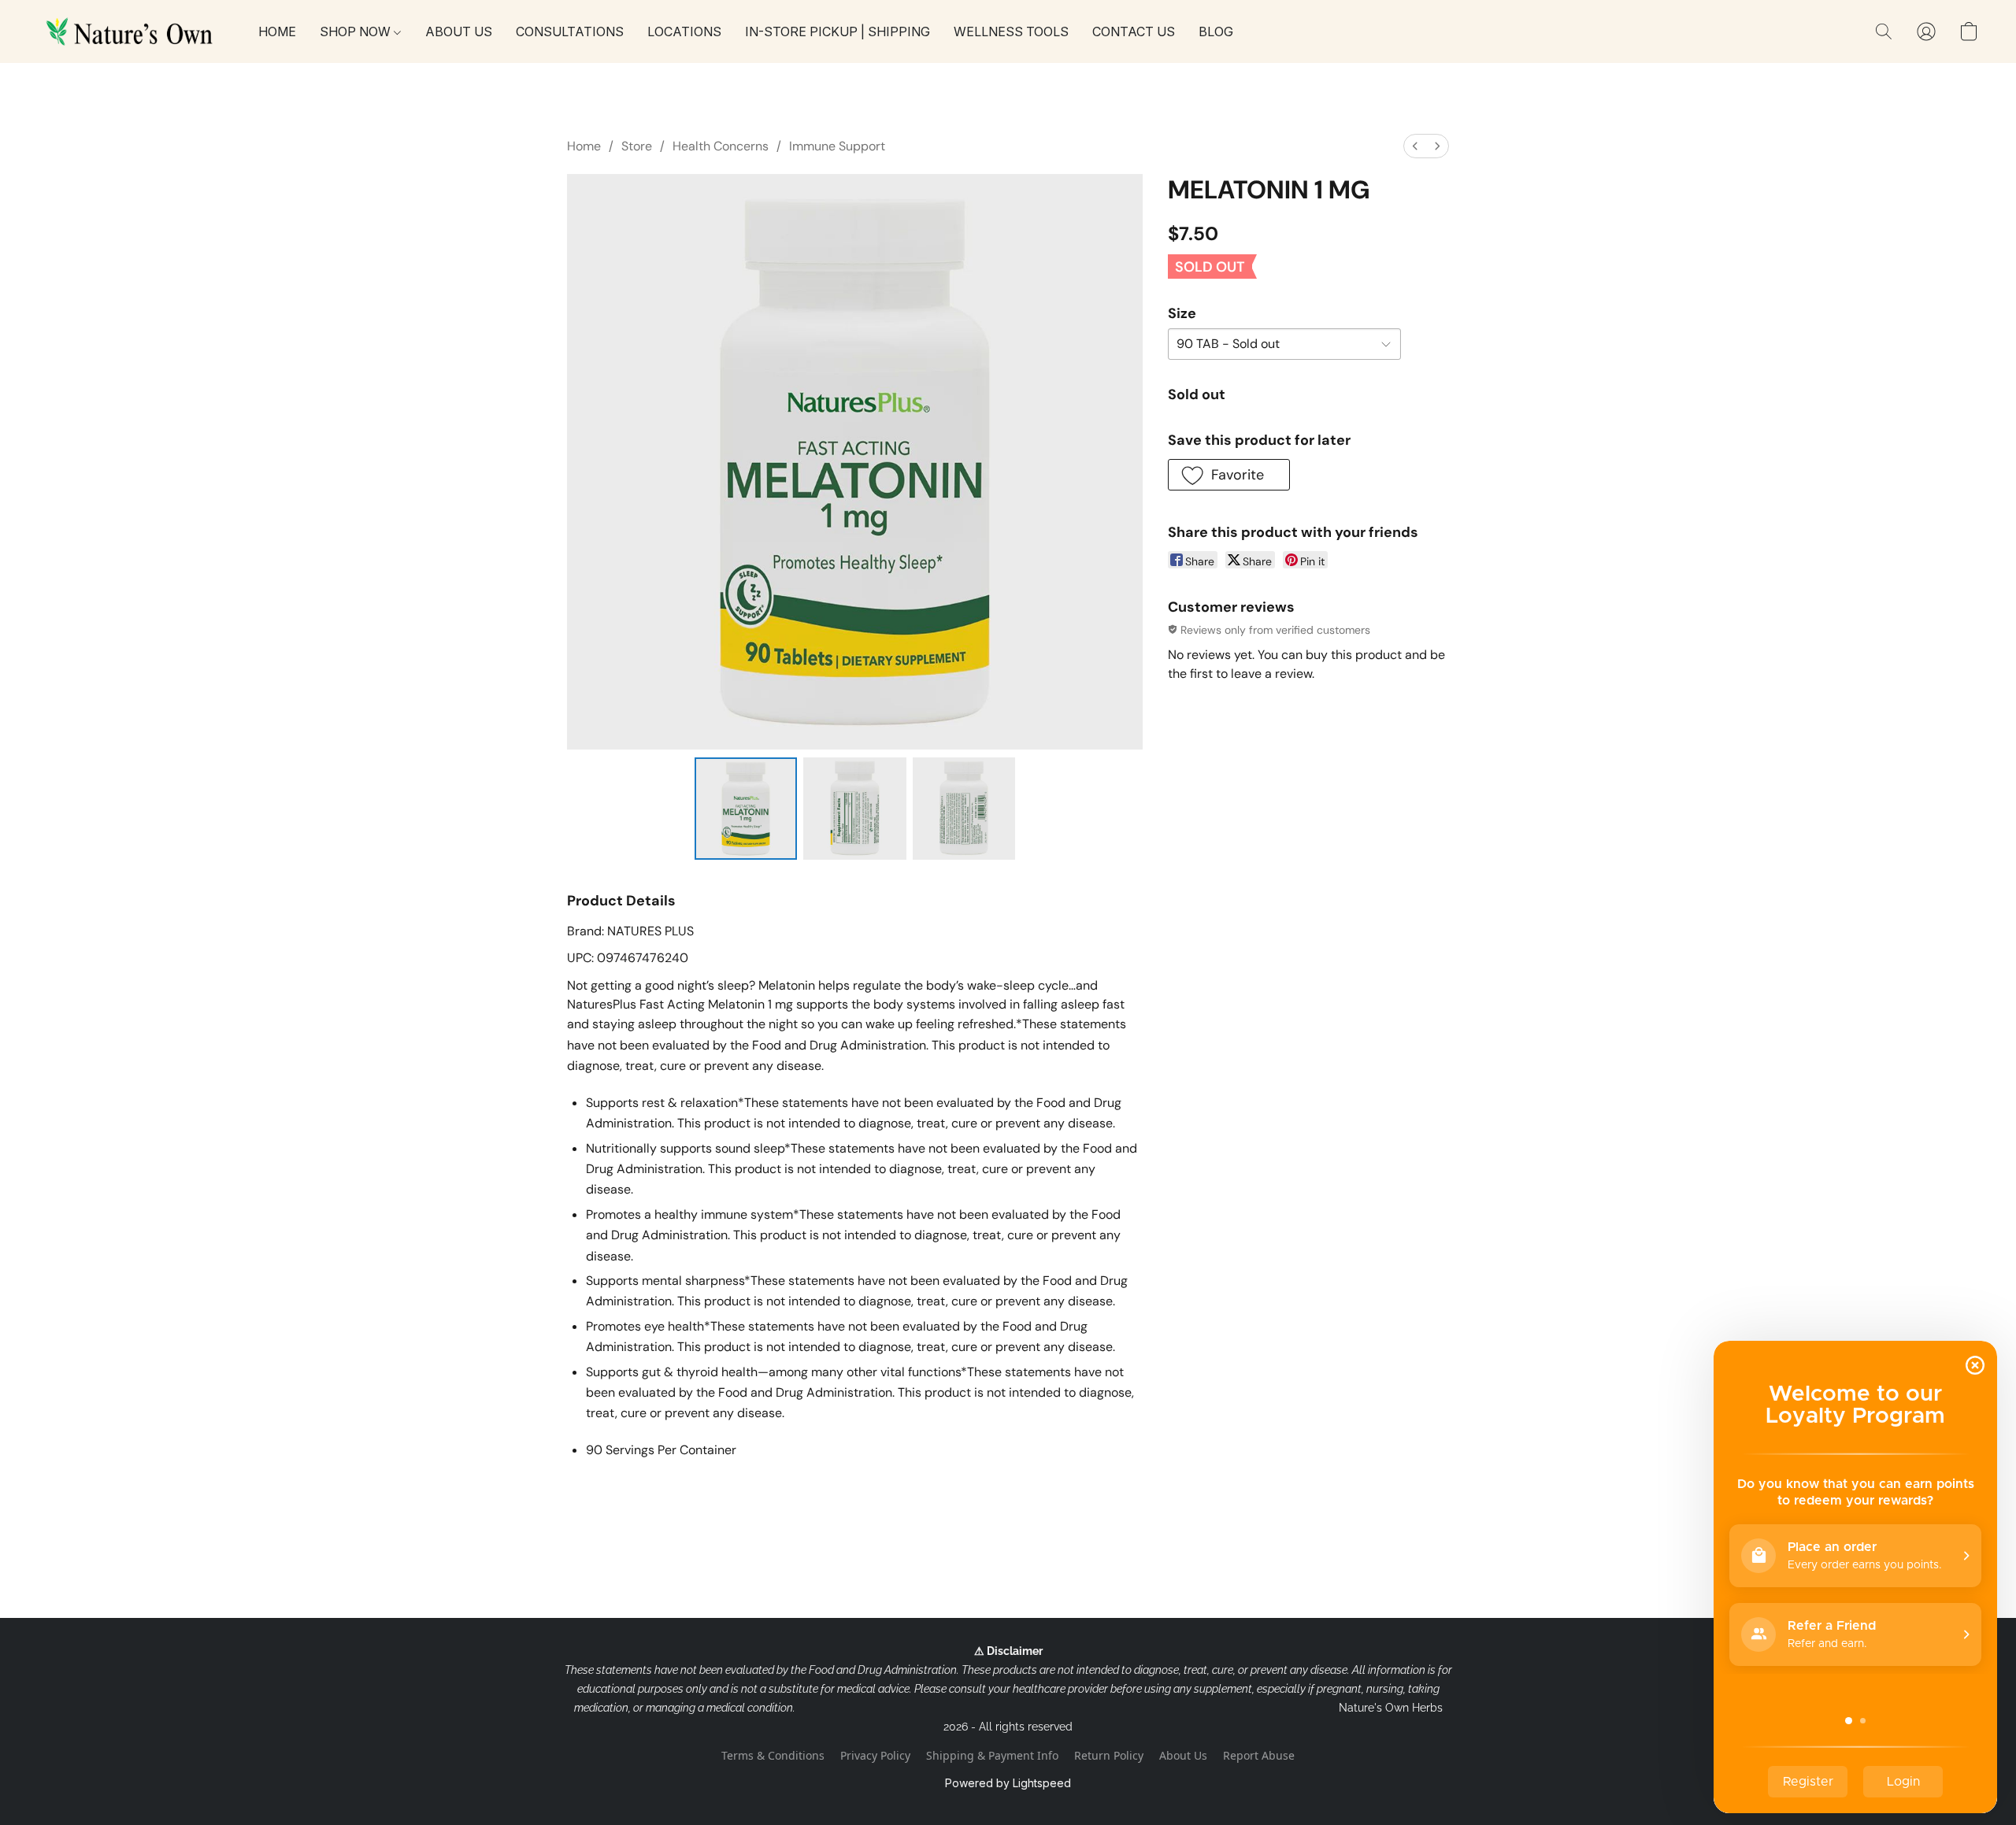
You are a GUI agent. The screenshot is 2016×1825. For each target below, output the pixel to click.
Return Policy (1109, 1755)
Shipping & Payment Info (992, 1755)
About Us (1183, 1755)
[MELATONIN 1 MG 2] (964, 809)
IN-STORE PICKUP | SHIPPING (838, 31)
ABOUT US (459, 31)
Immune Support (837, 146)
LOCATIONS (684, 31)
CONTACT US (1134, 31)
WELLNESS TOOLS (1011, 31)
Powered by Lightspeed (1008, 1783)
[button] (132, 31)
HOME (277, 31)
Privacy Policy (875, 1755)
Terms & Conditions (773, 1755)
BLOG (1216, 31)
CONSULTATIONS (570, 31)
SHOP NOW (357, 31)
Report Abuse (1259, 1755)
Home (584, 146)
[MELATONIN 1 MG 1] (854, 809)
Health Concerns (721, 146)
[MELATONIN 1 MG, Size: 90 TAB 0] (746, 809)
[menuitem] (1415, 146)
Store (637, 146)
